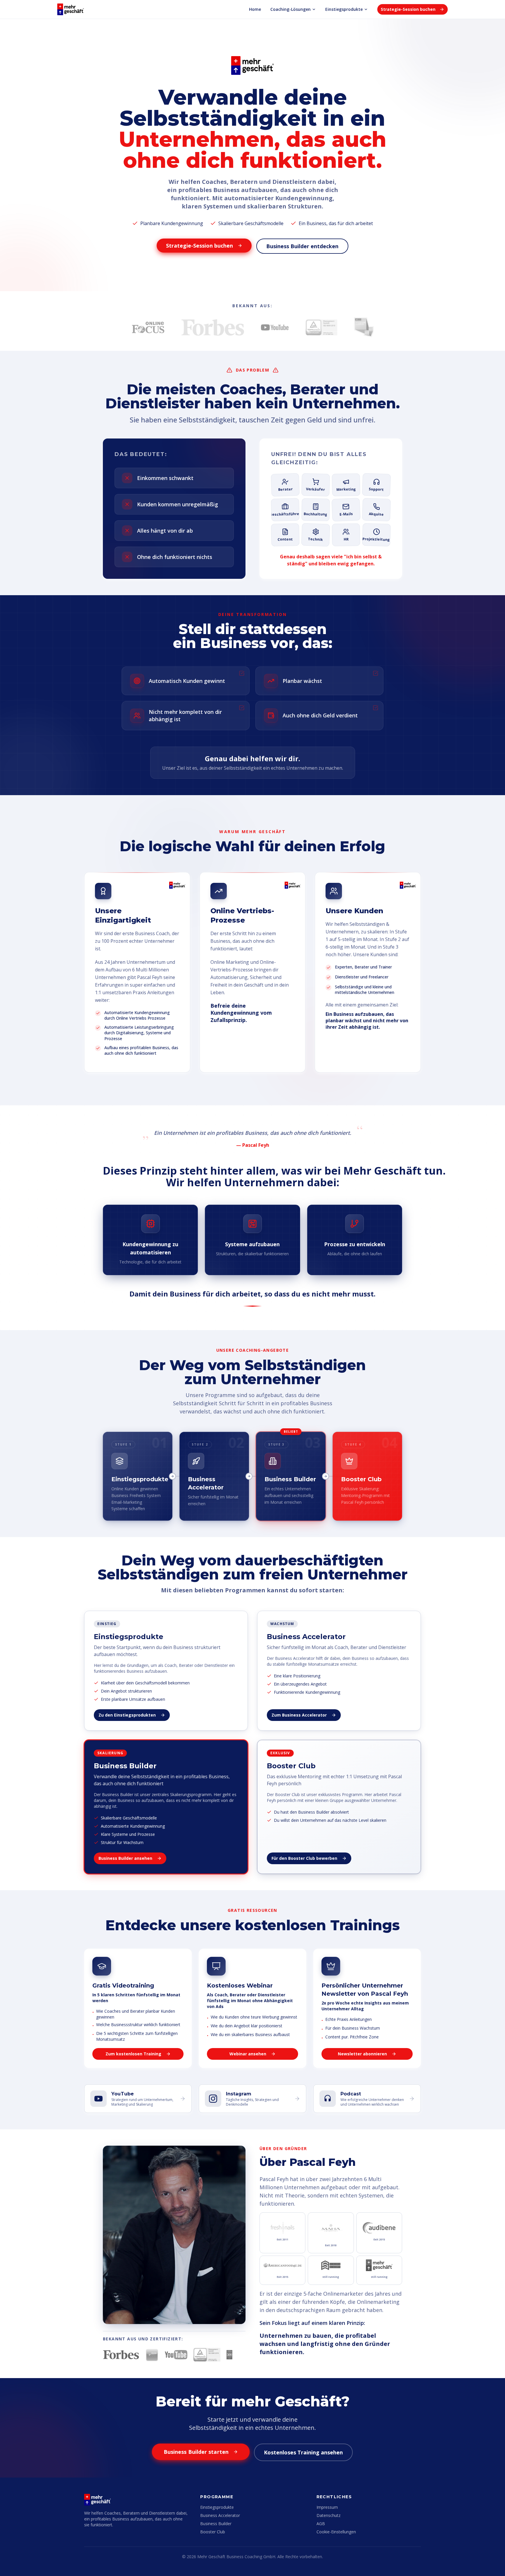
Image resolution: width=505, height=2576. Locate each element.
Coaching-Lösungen (290, 9)
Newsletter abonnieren (362, 2054)
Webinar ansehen (248, 2054)
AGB (321, 2524)
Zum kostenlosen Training (133, 2054)
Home (255, 9)
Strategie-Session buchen (408, 9)
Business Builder (216, 2524)
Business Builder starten (196, 2452)
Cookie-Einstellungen (336, 2532)
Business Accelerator (220, 2515)
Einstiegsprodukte (344, 9)
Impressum (327, 2507)
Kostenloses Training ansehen (303, 2452)
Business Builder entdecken (302, 246)
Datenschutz (328, 2515)
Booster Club (213, 2532)
